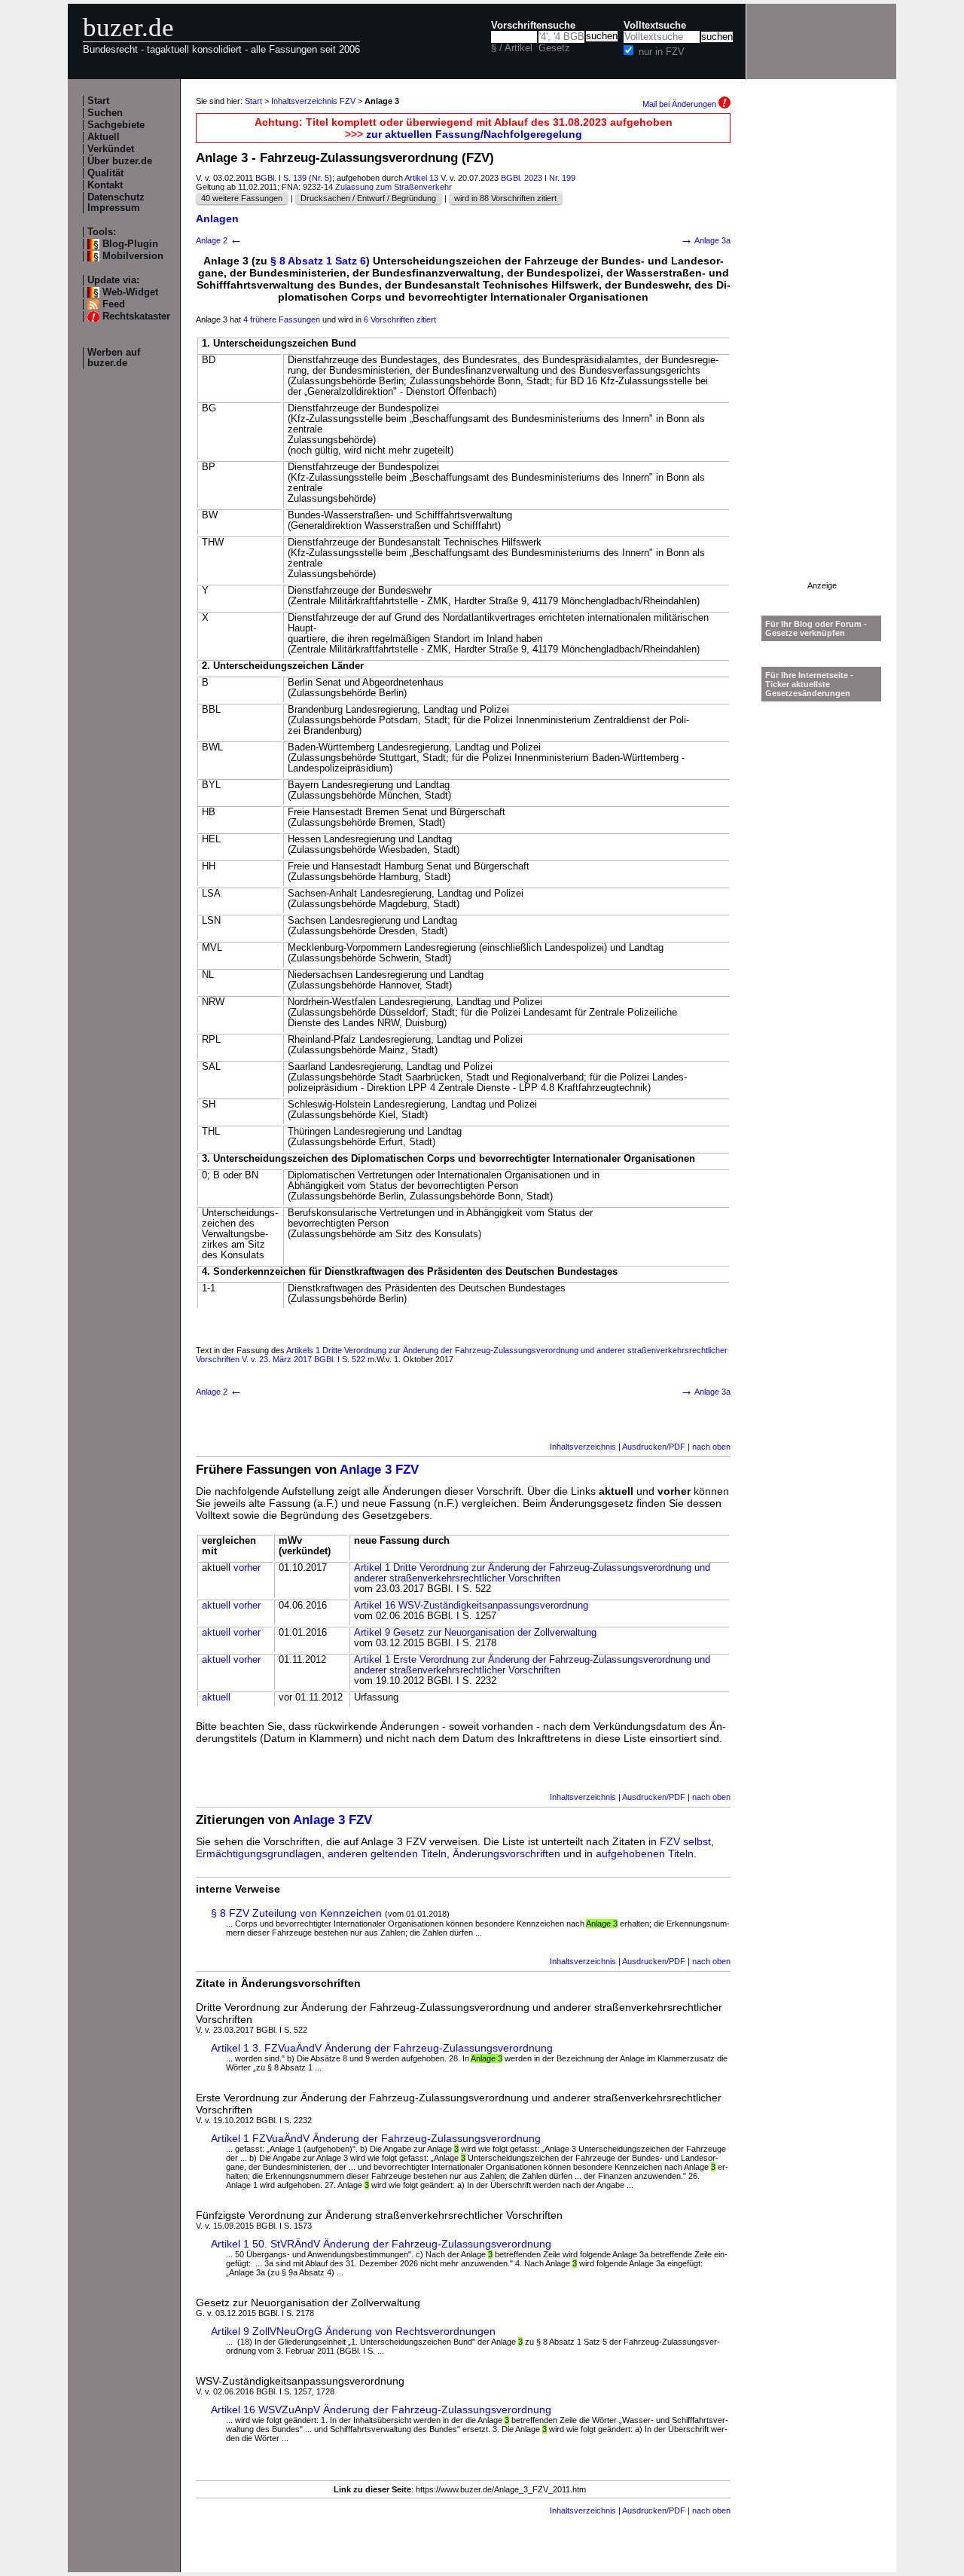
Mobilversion (133, 256)
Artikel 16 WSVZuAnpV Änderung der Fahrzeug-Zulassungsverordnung (381, 2409)
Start (98, 101)
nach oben (711, 1447)
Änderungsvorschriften (506, 1853)
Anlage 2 (219, 240)
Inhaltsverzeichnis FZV (313, 101)
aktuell (216, 1606)
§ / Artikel (512, 48)
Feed (114, 304)
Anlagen (217, 218)
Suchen (105, 113)
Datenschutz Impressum (116, 203)
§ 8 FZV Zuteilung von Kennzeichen (296, 1913)
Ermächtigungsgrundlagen (259, 1853)
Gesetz (554, 48)
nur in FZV (662, 52)
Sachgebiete (116, 125)
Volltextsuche (655, 26)
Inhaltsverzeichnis (583, 1447)
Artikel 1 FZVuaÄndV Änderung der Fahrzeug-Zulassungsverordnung (376, 2138)
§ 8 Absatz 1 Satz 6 (318, 261)
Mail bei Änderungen (680, 104)
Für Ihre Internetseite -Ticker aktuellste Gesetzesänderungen (809, 684)
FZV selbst (685, 1841)
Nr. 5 (320, 178)
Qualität (105, 173)
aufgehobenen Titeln (645, 1853)
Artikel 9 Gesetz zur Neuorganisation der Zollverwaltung (475, 1633)
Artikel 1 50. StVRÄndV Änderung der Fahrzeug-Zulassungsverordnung (381, 2244)
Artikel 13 (421, 178)
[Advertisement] (822, 355)
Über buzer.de (120, 161)
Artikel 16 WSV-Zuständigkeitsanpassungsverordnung (471, 1606)
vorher (247, 1568)
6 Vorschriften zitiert (400, 319)
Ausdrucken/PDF (654, 1447)
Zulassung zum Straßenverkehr (394, 187)
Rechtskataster (136, 316)
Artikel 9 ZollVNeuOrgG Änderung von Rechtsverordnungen (353, 2331)
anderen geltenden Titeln (387, 1853)
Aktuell (104, 137)
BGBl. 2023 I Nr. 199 (538, 178)
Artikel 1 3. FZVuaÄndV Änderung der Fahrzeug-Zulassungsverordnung (382, 2048)
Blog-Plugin (130, 244)
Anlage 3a (705, 240)
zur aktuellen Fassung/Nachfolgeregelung (474, 134)
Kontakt (105, 185)
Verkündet (111, 149)
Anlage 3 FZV (379, 1470)
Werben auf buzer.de (114, 358)
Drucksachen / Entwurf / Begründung (368, 198)
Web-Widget (130, 292)
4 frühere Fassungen (282, 319)
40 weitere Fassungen (242, 198)
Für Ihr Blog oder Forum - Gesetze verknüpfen (816, 628)
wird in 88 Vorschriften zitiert (505, 198)
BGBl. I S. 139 (281, 178)
